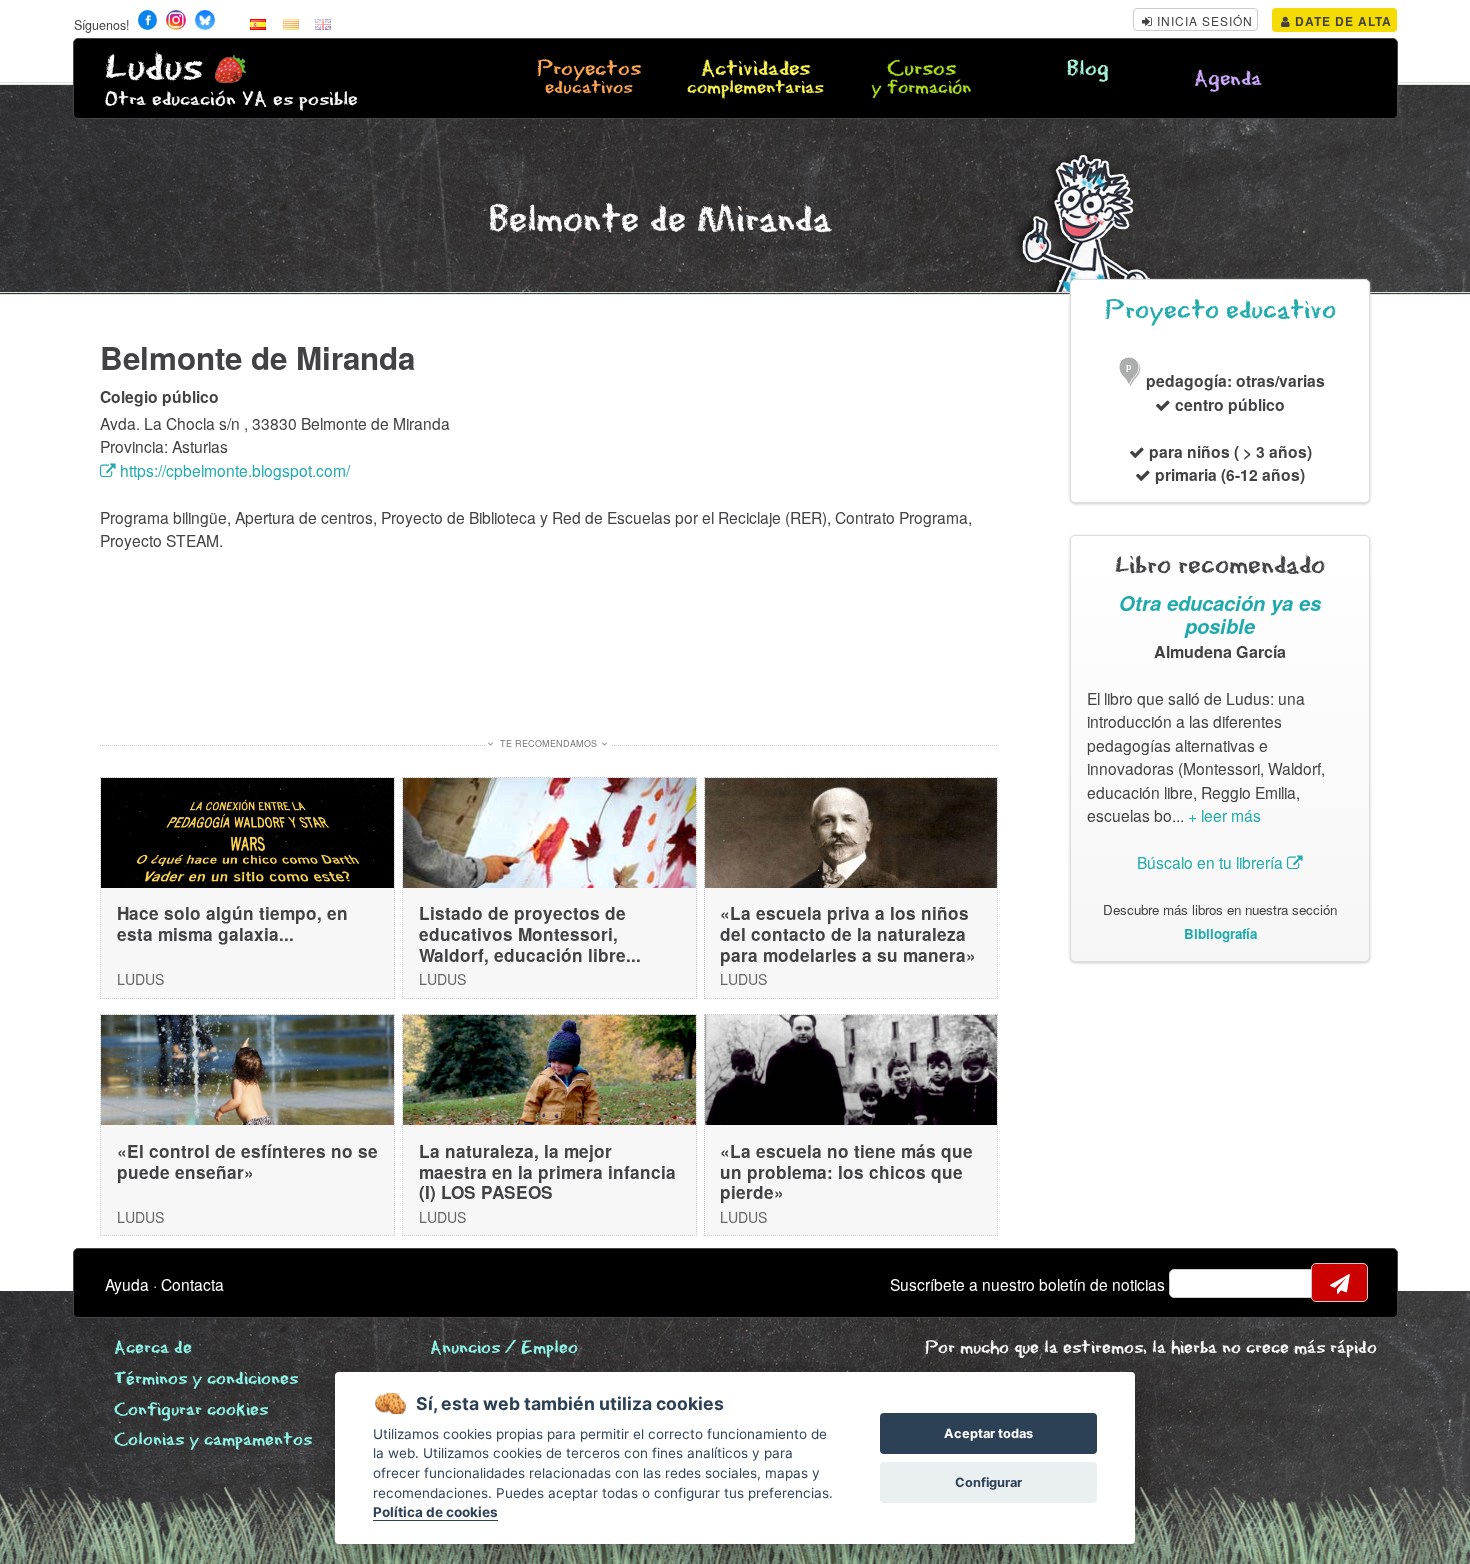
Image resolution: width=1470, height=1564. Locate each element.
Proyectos (589, 79)
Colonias (213, 1440)
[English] (323, 23)
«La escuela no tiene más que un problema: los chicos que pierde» (846, 1171)
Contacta (192, 1284)
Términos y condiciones (206, 1379)
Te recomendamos (548, 743)
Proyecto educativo (1220, 310)
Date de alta (1341, 21)
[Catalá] (291, 23)
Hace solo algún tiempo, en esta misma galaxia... (232, 923)
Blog (1088, 69)
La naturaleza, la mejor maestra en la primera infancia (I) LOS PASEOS (547, 1171)
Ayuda (127, 1284)
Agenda (1228, 79)
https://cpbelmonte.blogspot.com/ (233, 470)
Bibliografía (1220, 933)
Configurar (988, 1482)
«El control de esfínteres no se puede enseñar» (247, 1161)
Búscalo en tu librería (1212, 862)
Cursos (921, 79)
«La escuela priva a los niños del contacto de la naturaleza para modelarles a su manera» (848, 933)
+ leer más (1224, 815)
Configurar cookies (191, 1410)
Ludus (154, 68)
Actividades (755, 79)
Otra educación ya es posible (1220, 614)
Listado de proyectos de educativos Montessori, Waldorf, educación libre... (530, 933)
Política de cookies (435, 1512)
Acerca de (153, 1348)
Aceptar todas (988, 1433)
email (1197, 1283)
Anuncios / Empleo (504, 1348)
